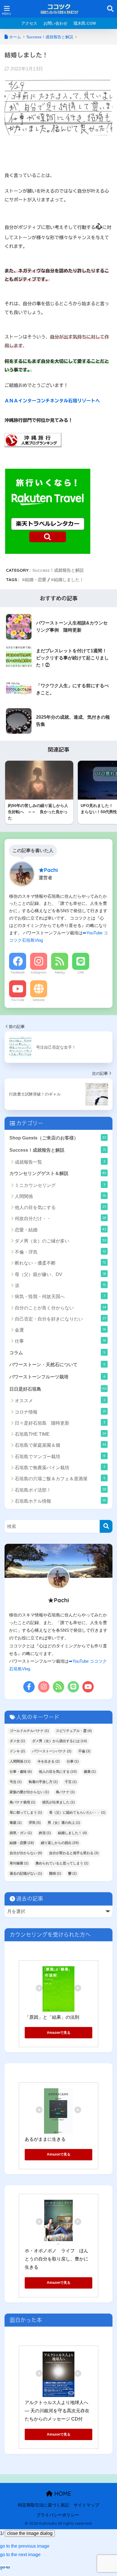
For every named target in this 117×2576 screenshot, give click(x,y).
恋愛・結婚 (60, 1230)
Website (39, 1000)
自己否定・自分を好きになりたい (60, 1319)
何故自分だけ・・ (60, 1218)
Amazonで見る (59, 2033)
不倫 (84, 1751)
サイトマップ (86, 2505)
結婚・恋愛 (36, 580)
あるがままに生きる (45, 2139)
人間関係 (60, 1196)
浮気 (35, 1823)
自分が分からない (26, 1853)
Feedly (60, 972)
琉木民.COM (85, 23)
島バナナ (65, 1792)
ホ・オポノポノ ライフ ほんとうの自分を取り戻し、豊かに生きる (57, 2259)
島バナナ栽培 (22, 1802)
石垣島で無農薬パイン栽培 (60, 1467)
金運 (60, 1330)
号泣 (16, 1782)
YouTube (18, 1000)
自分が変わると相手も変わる (74, 1853)
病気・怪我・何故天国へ (60, 1296)
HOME (62, 2494)
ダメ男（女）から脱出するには (59, 1741)
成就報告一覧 (60, 1162)
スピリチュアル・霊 (74, 1731)
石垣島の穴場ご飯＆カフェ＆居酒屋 (60, 1478)
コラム (57, 1353)
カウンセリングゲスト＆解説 (58, 1173)
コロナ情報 (60, 1412)
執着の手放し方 (43, 1782)
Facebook (18, 972)
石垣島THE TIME (60, 1434)
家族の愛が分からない (29, 1792)
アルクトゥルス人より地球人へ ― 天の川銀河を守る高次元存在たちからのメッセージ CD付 (57, 2411)
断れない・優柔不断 (60, 1263)
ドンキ (17, 1751)
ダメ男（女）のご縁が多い (61, 1241)
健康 (90, 1772)
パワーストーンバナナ (52, 1751)
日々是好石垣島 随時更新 (60, 1423)
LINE (81, 972)
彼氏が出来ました (58, 1802)
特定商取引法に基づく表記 (43, 2505)
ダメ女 (17, 1741)
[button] (25, 2546)
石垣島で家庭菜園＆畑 (60, 1445)
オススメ (60, 1400)
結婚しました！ (69, 580)
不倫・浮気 (60, 1252)
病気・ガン (21, 1833)
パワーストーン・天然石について (57, 1364)
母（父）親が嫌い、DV (60, 1274)
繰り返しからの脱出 (60, 1843)
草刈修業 (19, 1863)
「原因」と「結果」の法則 (52, 2017)
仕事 (60, 1341)
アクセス (29, 23)
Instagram (39, 972)
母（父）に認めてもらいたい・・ (77, 1812)
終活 (45, 1833)
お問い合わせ (55, 23)
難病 (55, 1873)
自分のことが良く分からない (60, 1308)
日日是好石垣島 (58, 1389)
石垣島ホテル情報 (60, 1501)
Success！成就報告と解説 (58, 570)
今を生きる (49, 1761)
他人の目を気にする (60, 1207)
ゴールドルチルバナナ (29, 1731)
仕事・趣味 (21, 1772)
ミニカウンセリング (60, 1185)
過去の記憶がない (26, 1873)
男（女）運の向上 (64, 1823)
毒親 (16, 1823)
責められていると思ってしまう (62, 1863)
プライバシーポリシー (58, 2515)
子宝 (71, 1782)
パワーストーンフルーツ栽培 (57, 1377)
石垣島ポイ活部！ (60, 1490)
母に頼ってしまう (26, 1812)
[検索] (106, 1526)
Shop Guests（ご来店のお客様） (58, 1138)
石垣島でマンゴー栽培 (60, 1456)
